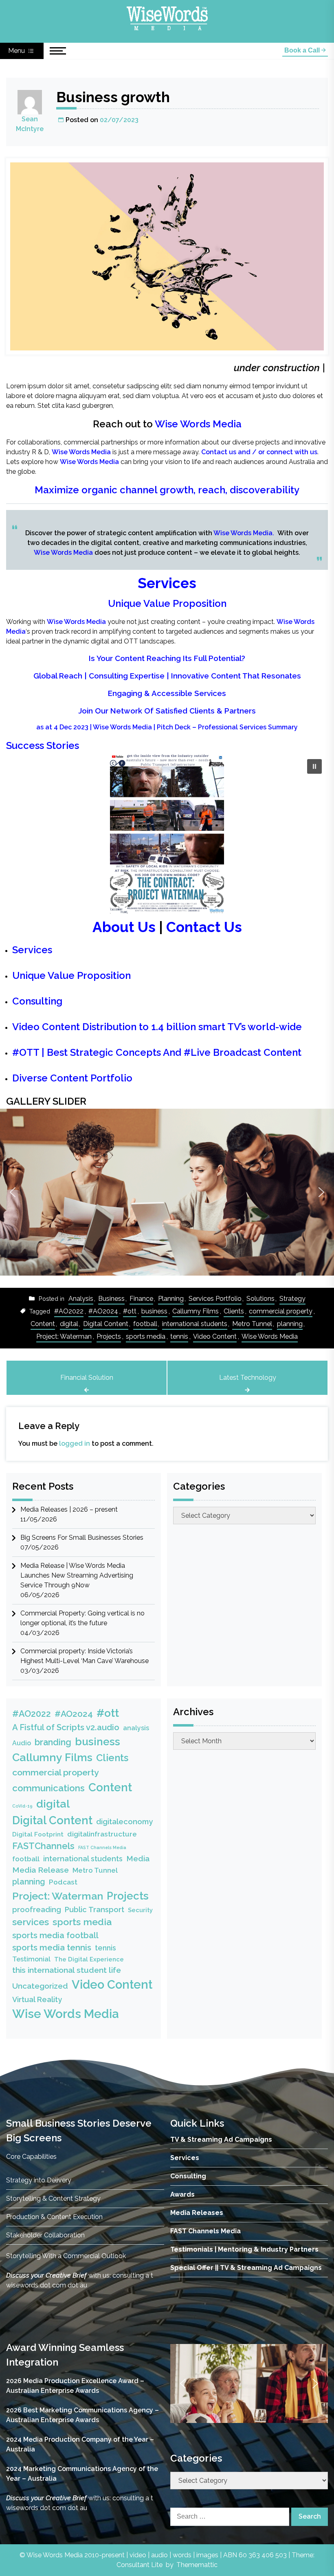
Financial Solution (87, 1378)
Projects (109, 1336)
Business (111, 1299)
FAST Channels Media (102, 1847)
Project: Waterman (64, 1336)
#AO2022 (69, 1311)
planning (290, 1324)
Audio (22, 1743)
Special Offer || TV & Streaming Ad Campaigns (246, 2268)
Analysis (81, 1299)
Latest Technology (248, 1378)
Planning (171, 1299)
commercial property (281, 1311)
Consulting (37, 1001)
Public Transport (94, 1910)
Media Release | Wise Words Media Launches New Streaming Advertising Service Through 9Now (77, 1575)
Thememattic (197, 2565)
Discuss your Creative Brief (46, 2275)
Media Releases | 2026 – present (69, 1509)
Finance (141, 1299)
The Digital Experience (89, 1959)
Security (140, 1910)
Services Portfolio (215, 1299)
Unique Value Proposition (167, 603)
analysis (136, 1728)
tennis (179, 1336)
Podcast (63, 1882)
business (154, 1311)
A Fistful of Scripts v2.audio (66, 1727)
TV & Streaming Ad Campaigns (221, 2139)
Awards (182, 2194)
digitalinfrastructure (102, 1834)
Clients (234, 1311)
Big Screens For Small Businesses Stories (82, 1538)
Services (167, 583)
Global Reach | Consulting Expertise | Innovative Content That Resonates (167, 676)
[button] (314, 766)
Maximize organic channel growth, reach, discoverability (167, 490)
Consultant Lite (140, 2565)
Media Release (41, 1870)
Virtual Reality (37, 1999)
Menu (17, 51)
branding (53, 1742)
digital (69, 1324)
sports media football (55, 1935)
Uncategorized (40, 1986)
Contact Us (204, 927)
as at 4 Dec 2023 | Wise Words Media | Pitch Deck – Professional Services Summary (167, 727)
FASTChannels (43, 1846)
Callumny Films (196, 1311)
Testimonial (31, 1959)
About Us (124, 927)
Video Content (215, 1336)
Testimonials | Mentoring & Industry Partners (244, 2249)
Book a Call (303, 50)
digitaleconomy (124, 1822)
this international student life (67, 1970)
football (145, 1324)
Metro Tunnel (252, 1324)
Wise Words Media (198, 424)
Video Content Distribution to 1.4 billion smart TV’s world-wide (157, 1027)
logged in (75, 1443)
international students (195, 1324)
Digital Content (106, 1324)
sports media (146, 1336)
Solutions (260, 1299)
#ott (130, 1311)
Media (138, 1858)
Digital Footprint (38, 1834)
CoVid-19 (22, 1806)
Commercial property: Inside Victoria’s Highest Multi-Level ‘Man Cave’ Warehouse (85, 1656)
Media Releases (197, 2213)
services (31, 1922)
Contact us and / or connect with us (259, 452)
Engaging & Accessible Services (167, 693)
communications (48, 1788)
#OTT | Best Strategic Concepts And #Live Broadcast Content (157, 1052)
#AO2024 (103, 1311)
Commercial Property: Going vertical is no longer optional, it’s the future (82, 1618)
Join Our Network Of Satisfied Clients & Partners (167, 711)
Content (43, 1324)
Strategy (292, 1299)
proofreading (37, 1910)
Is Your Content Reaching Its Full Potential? (167, 658)
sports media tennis (52, 1948)
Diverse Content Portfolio (72, 1078)
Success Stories (43, 745)
